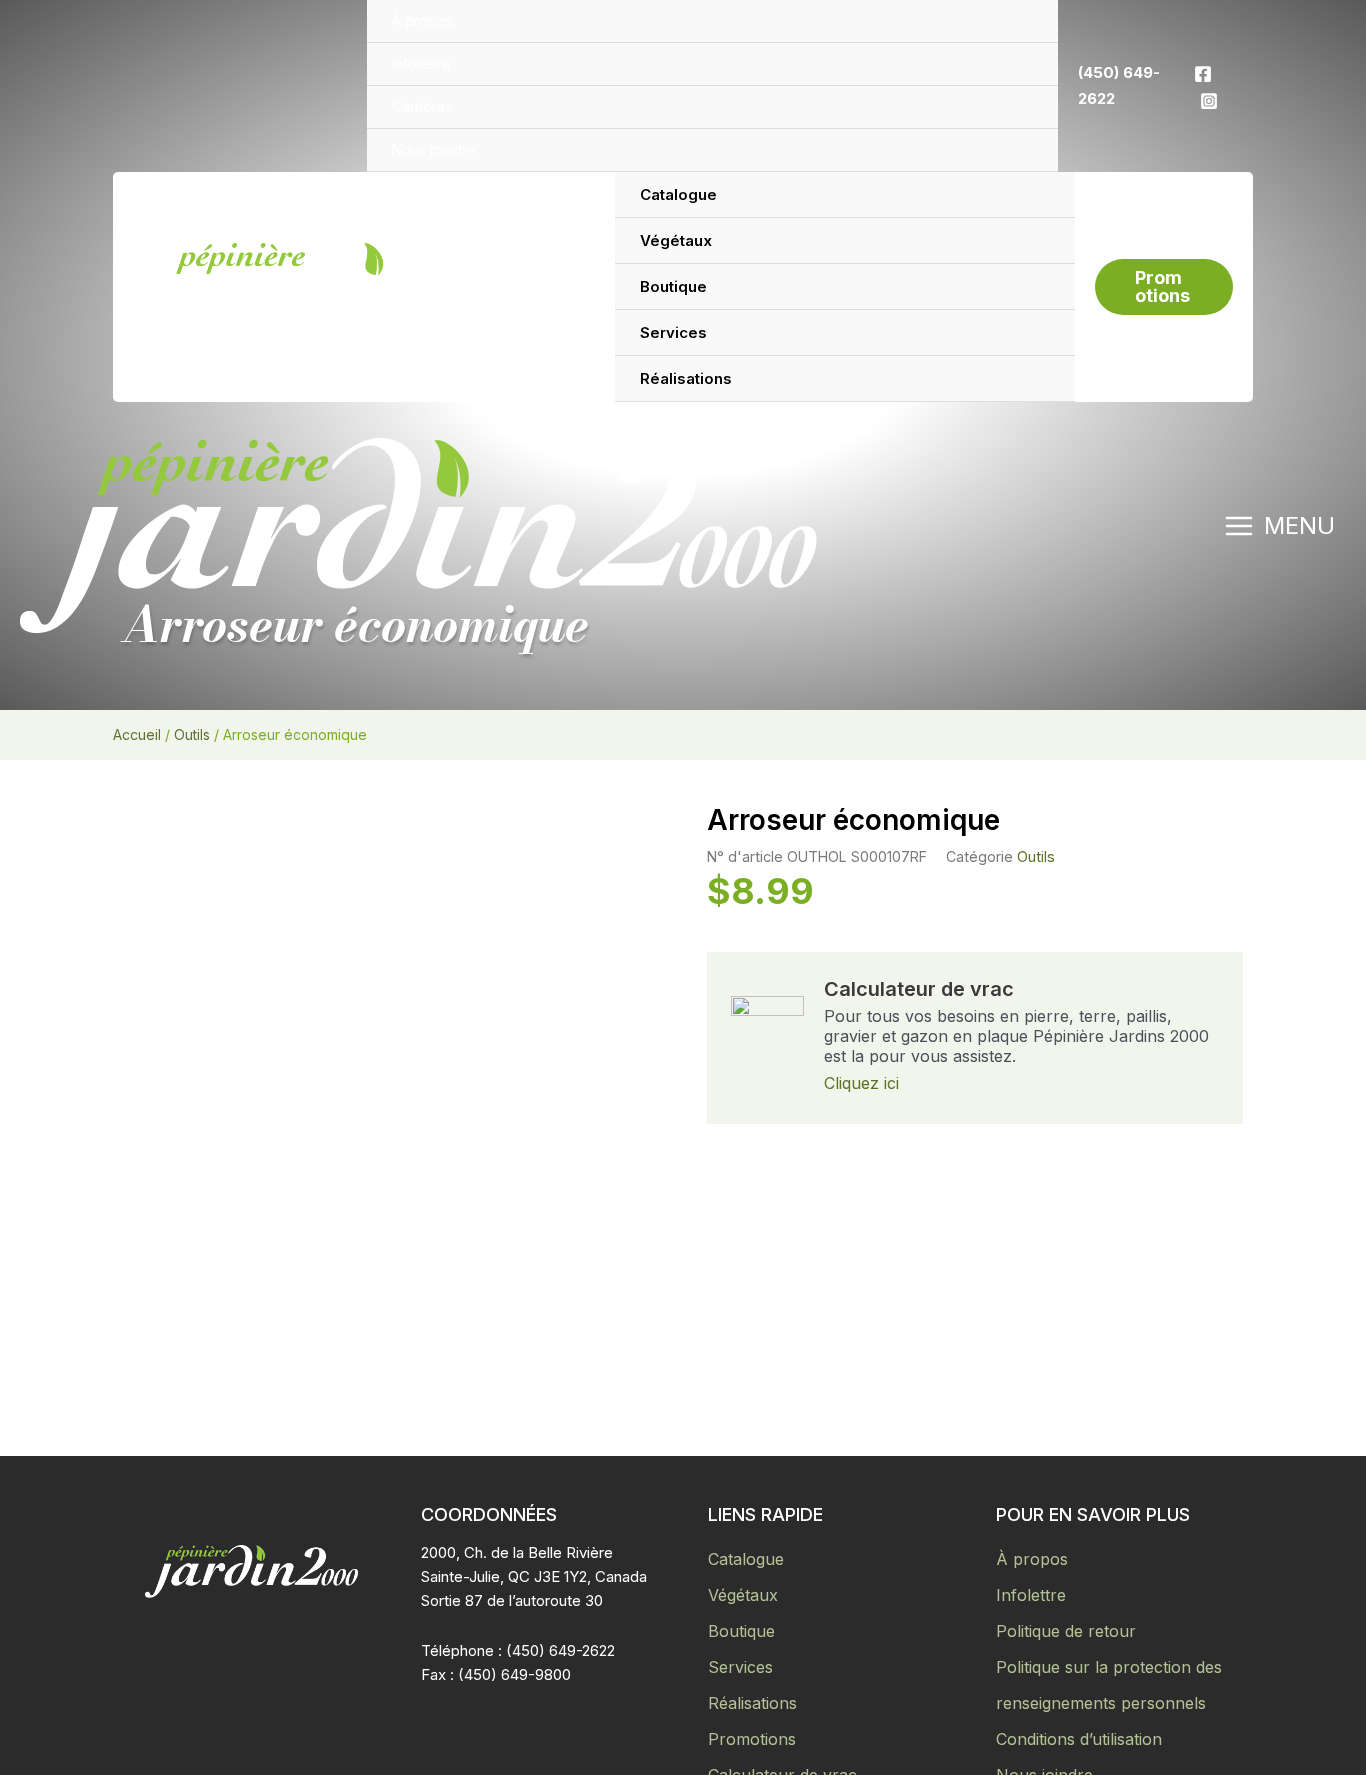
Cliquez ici (861, 1083)
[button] (1164, 287)
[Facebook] (1203, 74)
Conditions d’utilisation (1079, 1739)
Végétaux (743, 1595)
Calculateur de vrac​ (919, 989)
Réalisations (752, 1703)
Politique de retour (1066, 1631)
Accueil (137, 734)
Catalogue (746, 1559)
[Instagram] (1209, 101)
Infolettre (1031, 1595)
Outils (192, 734)
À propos (1032, 1559)
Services (740, 1667)
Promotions (752, 1739)
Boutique (741, 1631)
